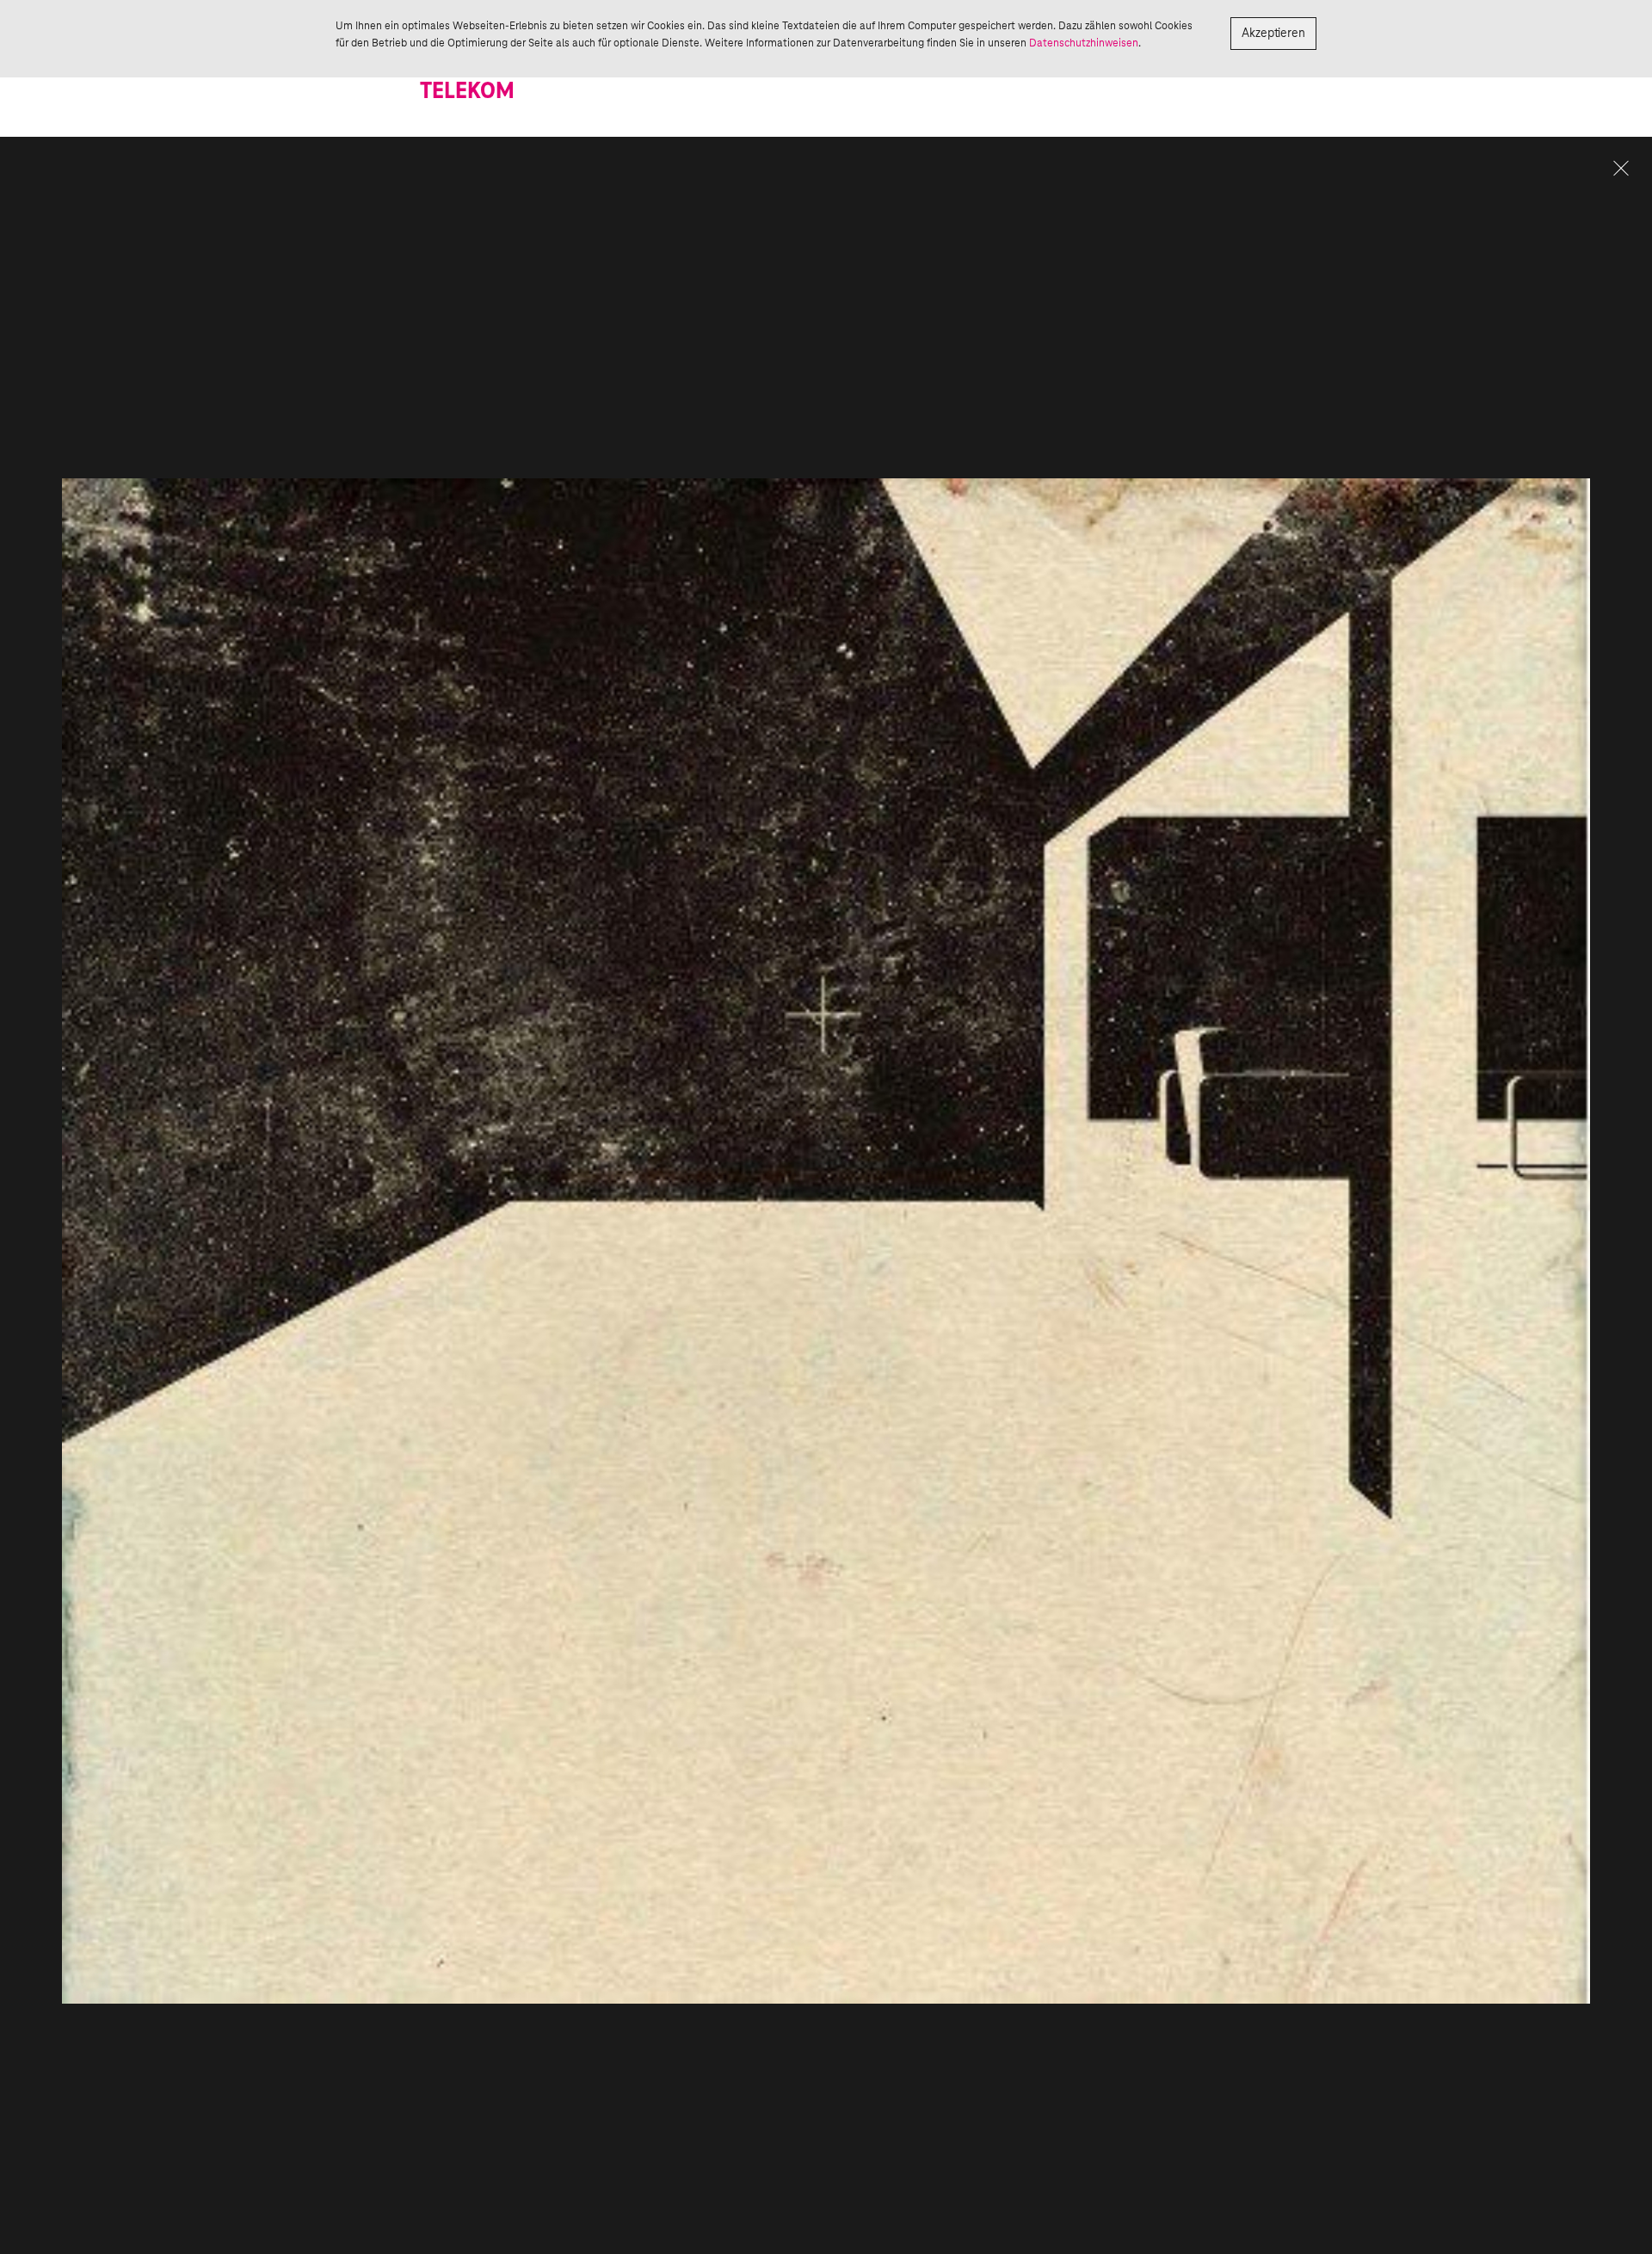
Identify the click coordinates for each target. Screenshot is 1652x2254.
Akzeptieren (1273, 34)
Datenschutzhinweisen (1084, 43)
